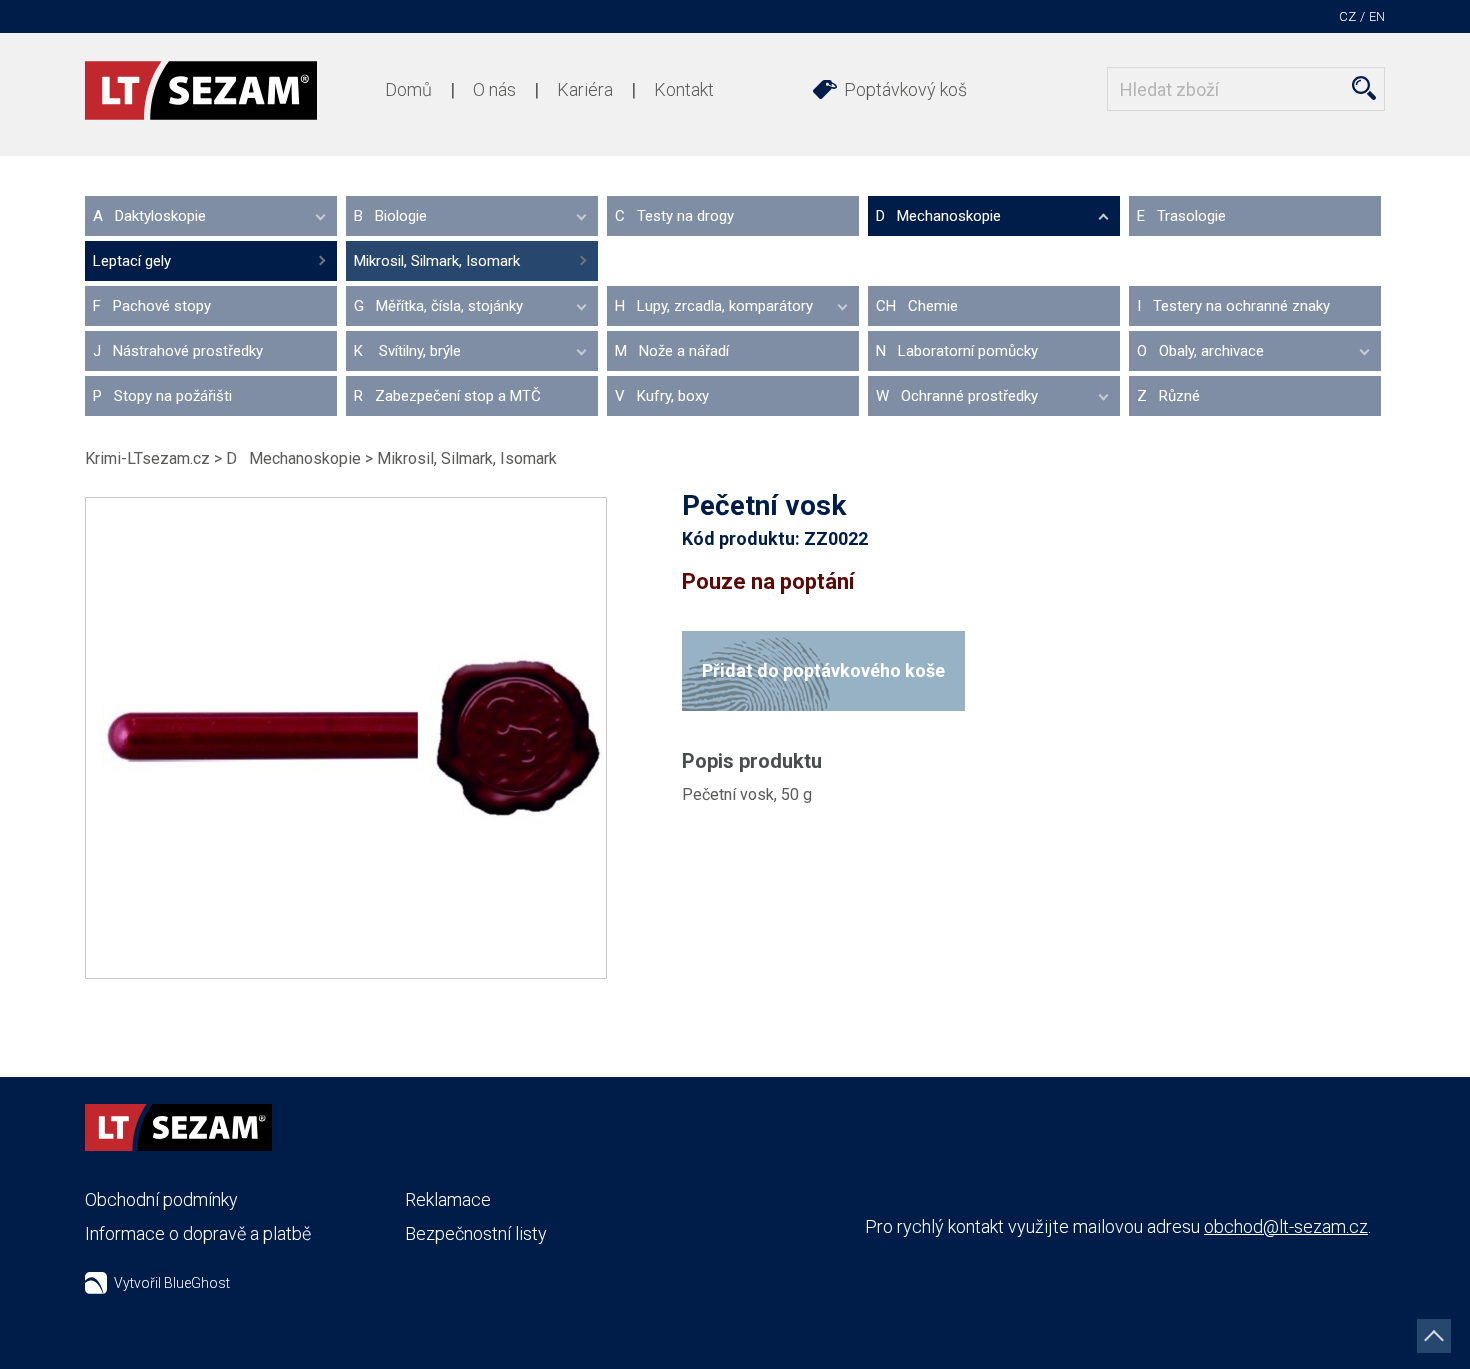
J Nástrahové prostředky (178, 351)
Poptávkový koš (905, 89)
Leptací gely (132, 261)
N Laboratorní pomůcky (957, 351)
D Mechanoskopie (938, 216)
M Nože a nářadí (672, 351)
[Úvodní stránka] (201, 90)
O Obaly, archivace (1200, 351)
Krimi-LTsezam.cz (147, 458)
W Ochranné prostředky (957, 396)
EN (1377, 16)
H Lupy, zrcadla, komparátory (714, 306)
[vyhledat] (1364, 88)
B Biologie (390, 216)
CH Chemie (917, 306)
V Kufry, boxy (662, 396)
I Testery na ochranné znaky (1233, 306)
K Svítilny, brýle (407, 351)
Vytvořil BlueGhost (172, 1283)
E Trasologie (1181, 216)
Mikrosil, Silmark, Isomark (437, 261)
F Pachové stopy (152, 306)
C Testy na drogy (674, 216)
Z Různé (1168, 396)
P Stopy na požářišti (162, 396)
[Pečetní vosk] (346, 738)
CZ (1347, 16)
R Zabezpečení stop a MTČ (447, 396)
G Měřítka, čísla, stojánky (438, 306)
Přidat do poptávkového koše (823, 670)
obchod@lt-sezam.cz (1286, 1226)
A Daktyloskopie (149, 216)
